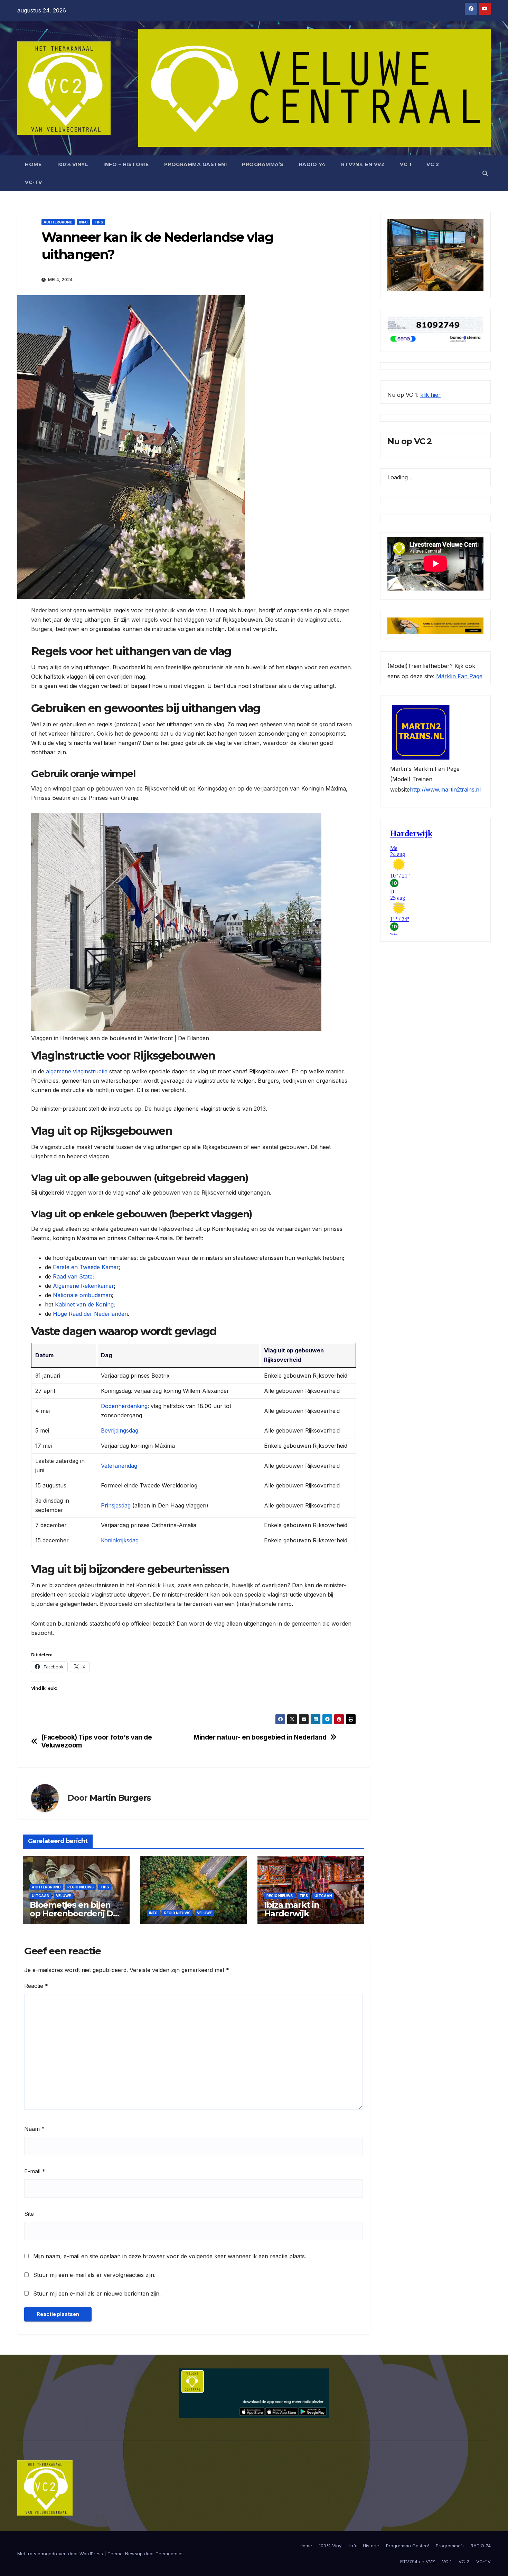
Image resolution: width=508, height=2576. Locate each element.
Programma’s (263, 164)
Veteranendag (119, 1466)
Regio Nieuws (81, 1887)
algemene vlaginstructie (77, 1071)
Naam (34, 2129)
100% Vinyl (72, 164)
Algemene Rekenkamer (83, 1286)
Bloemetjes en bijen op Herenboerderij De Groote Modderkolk (74, 1913)
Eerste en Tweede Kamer (86, 1267)
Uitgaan (41, 1896)
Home (33, 164)
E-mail (35, 2171)
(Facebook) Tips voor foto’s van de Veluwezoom (97, 1741)
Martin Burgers (120, 1798)
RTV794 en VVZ (363, 164)
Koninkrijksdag (120, 1540)
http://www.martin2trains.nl (445, 790)
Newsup (134, 2554)
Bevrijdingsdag (120, 1430)
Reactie (36, 1986)
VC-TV (34, 182)
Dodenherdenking (124, 1406)
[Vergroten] (474, 228)
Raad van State (73, 1276)
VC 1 (406, 164)
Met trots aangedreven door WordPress (61, 2554)
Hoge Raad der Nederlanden (90, 1314)
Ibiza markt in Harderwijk (292, 1909)
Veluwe (63, 1896)
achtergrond (58, 222)
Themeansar (169, 2554)
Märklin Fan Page (459, 677)
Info (83, 222)
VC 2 (433, 164)
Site (29, 2214)
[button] (485, 173)
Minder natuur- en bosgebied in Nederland (260, 1737)
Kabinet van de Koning (84, 1304)
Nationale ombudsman (82, 1295)
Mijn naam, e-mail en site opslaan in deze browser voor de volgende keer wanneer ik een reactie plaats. (170, 2256)
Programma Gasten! (196, 164)
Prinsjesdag (116, 1505)
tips (99, 222)
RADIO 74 (312, 164)
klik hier (430, 395)
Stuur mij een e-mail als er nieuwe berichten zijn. (97, 2293)
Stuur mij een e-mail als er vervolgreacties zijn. (94, 2275)
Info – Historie (126, 164)
